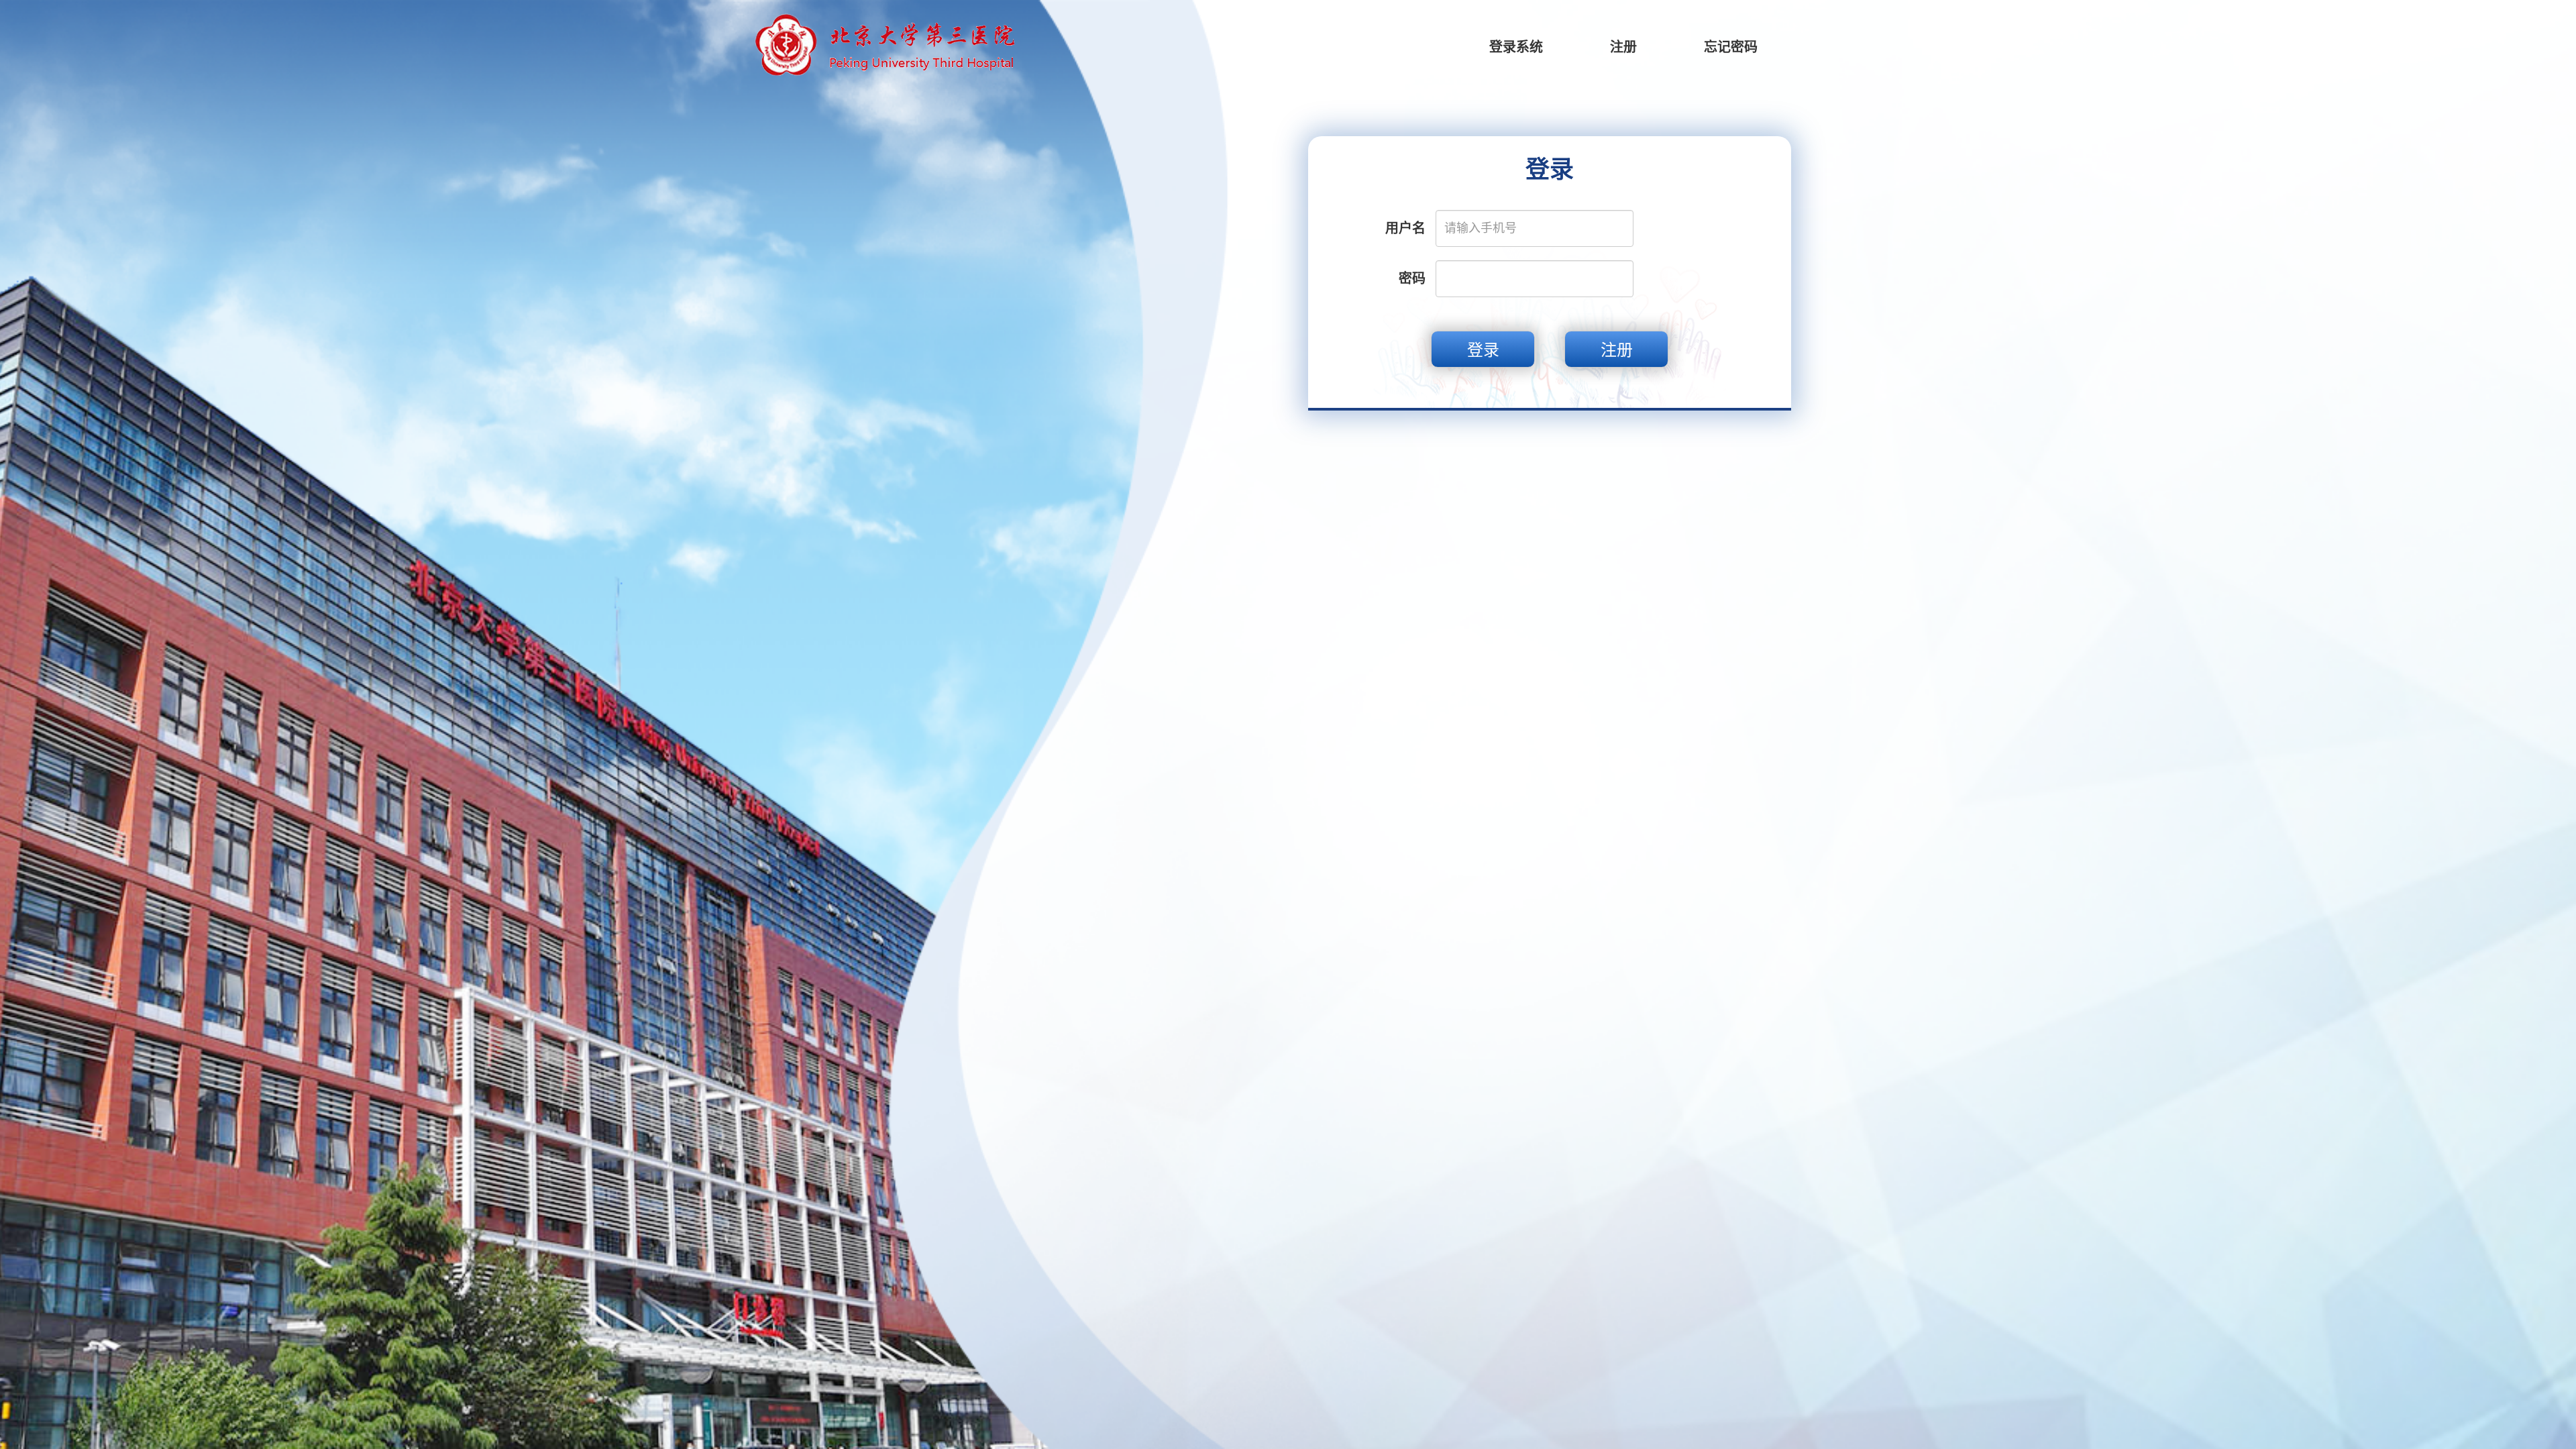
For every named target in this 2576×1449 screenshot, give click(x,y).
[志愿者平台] (884, 44)
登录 (1483, 350)
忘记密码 (1731, 47)
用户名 (1405, 228)
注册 (1623, 47)
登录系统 (1516, 47)
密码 (1412, 278)
